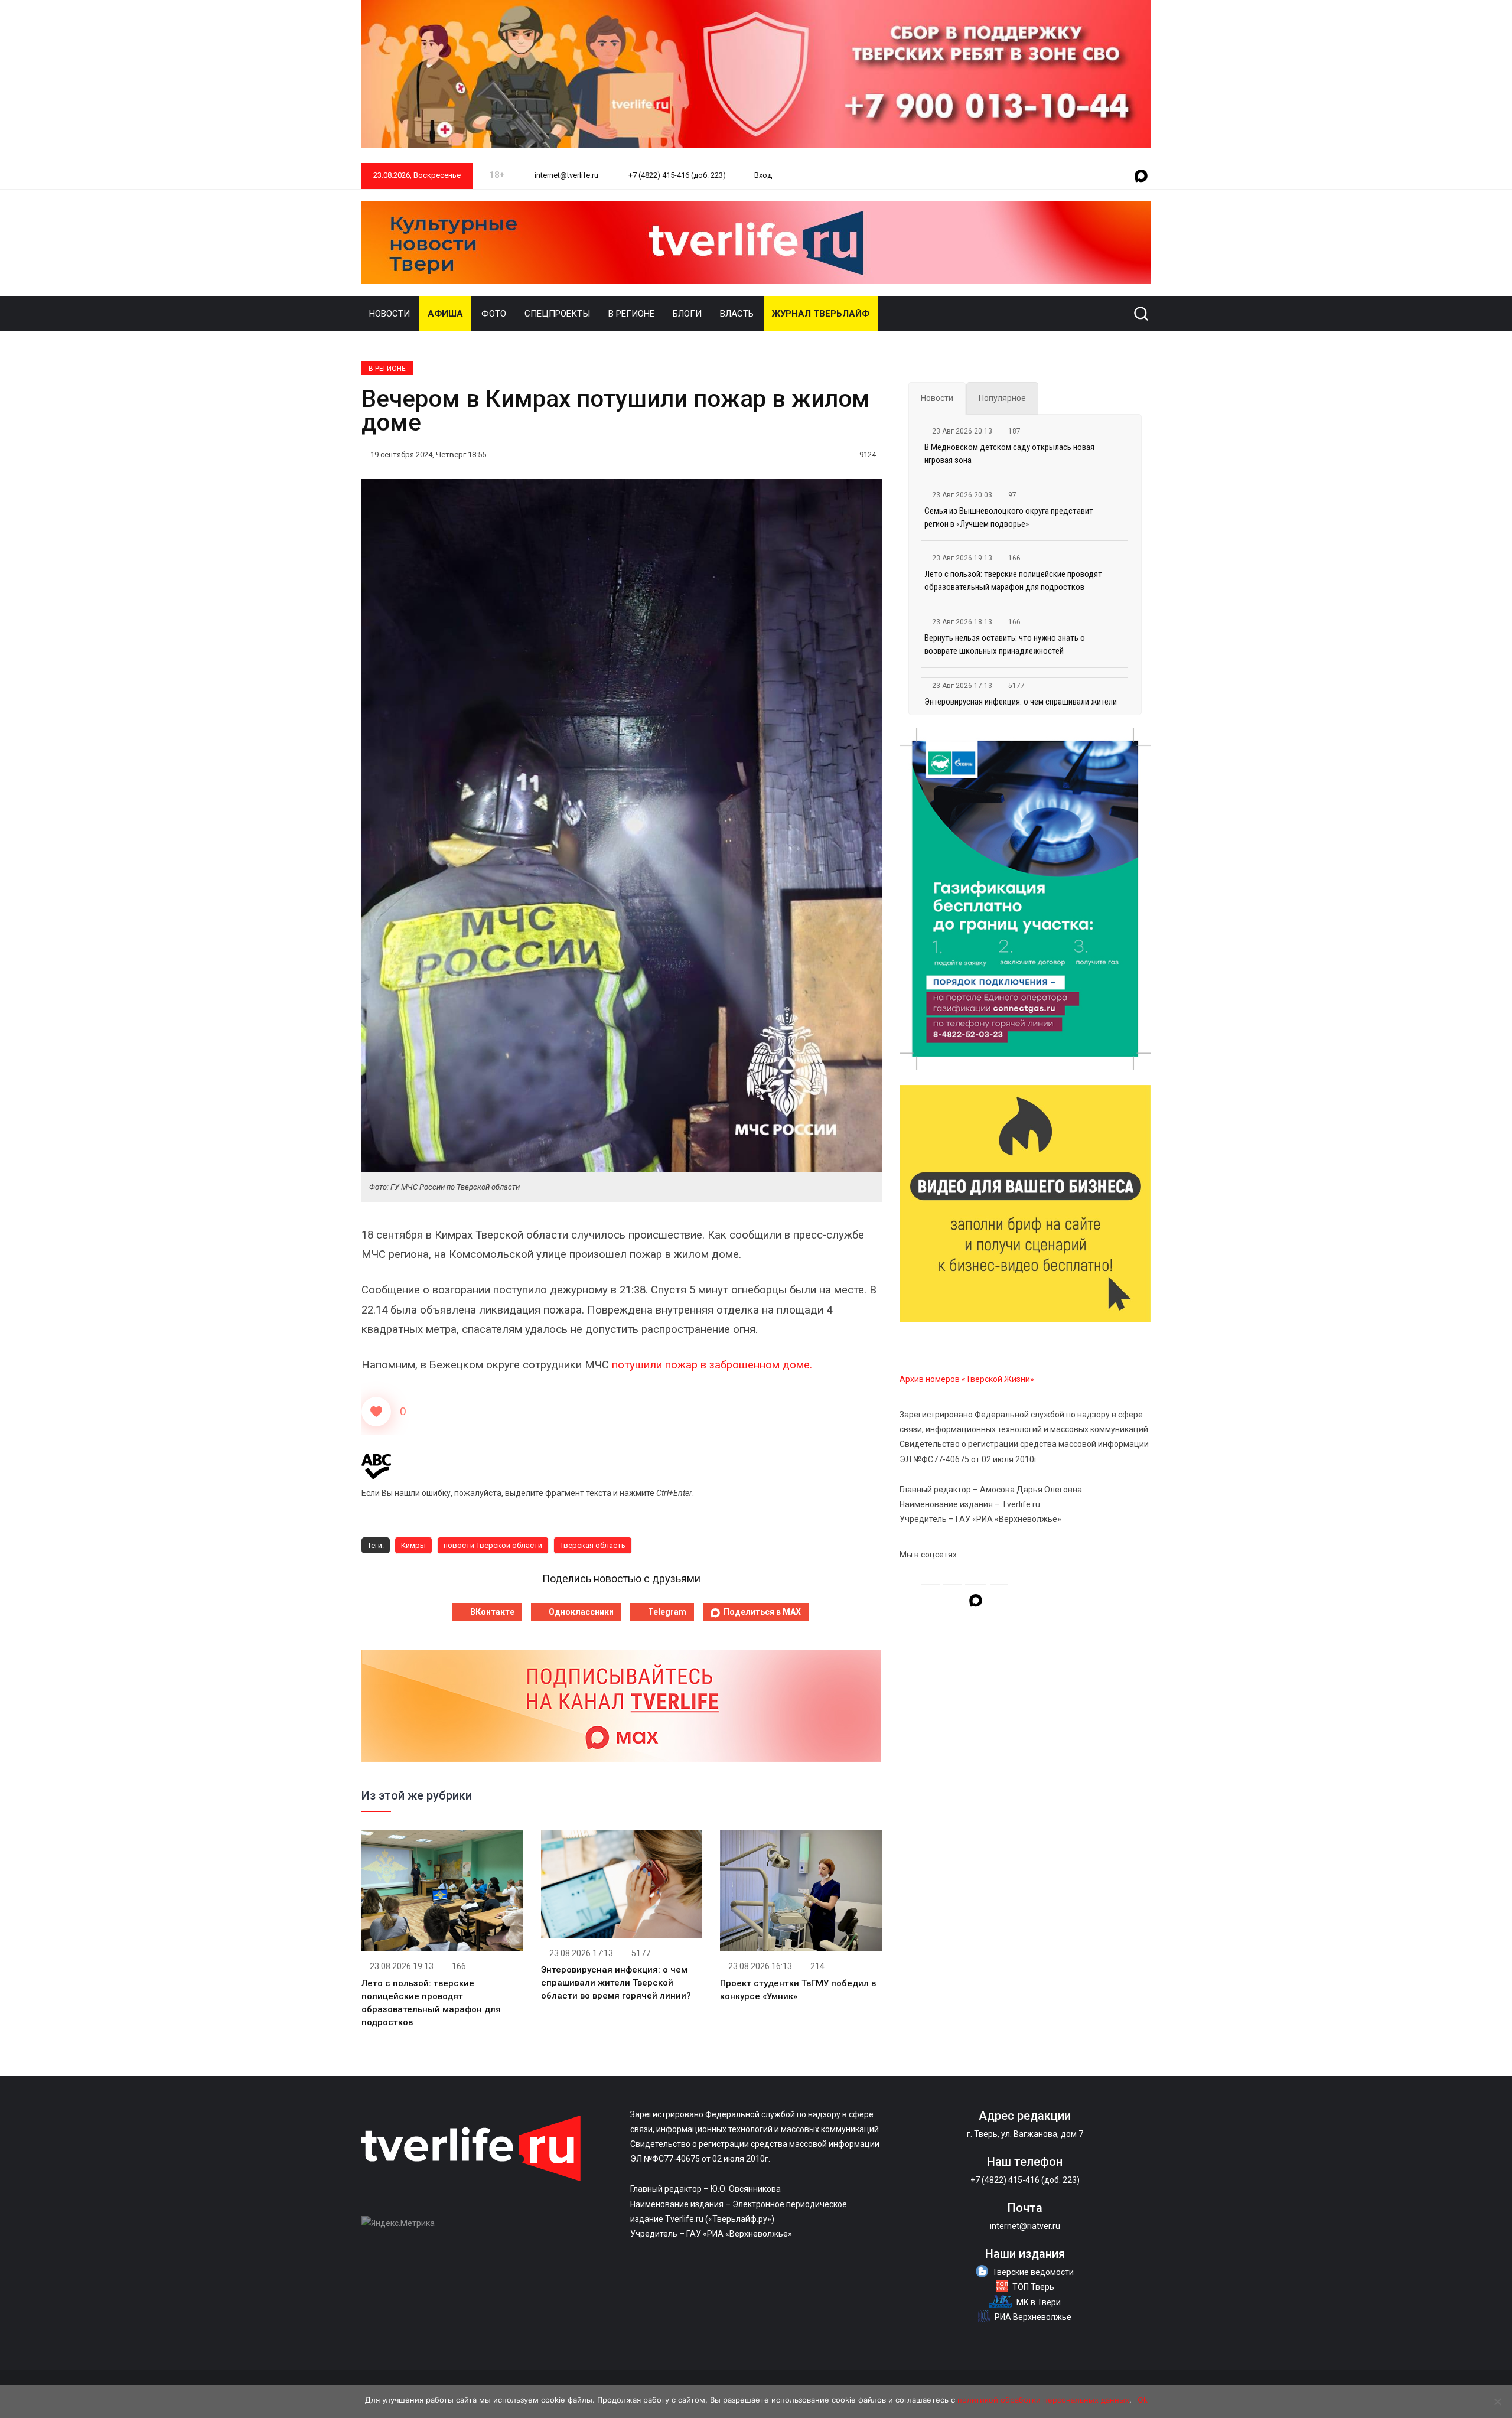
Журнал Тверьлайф (821, 314)
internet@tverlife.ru (566, 175)
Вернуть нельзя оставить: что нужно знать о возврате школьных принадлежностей (1005, 644)
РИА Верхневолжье (1033, 2317)
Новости (390, 314)
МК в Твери (1039, 2302)
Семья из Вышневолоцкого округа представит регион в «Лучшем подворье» (1009, 517)
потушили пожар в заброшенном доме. (712, 1365)
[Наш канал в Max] (1141, 177)
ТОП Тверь (1033, 2287)
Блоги (687, 314)
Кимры (413, 1545)
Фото (494, 314)
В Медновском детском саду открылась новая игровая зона (1009, 454)
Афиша (445, 314)
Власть (737, 314)
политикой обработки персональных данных (1043, 2400)
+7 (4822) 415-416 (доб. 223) (676, 175)
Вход (763, 175)
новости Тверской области (493, 1545)
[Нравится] (376, 1412)
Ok (1143, 2400)
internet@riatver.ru (1025, 2226)
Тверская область (593, 1545)
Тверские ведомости (1033, 2272)
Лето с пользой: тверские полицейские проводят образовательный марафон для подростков (1013, 581)
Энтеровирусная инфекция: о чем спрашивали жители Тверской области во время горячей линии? (616, 1983)
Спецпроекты (557, 314)
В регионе (631, 314)
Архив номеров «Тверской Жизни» (967, 1379)
